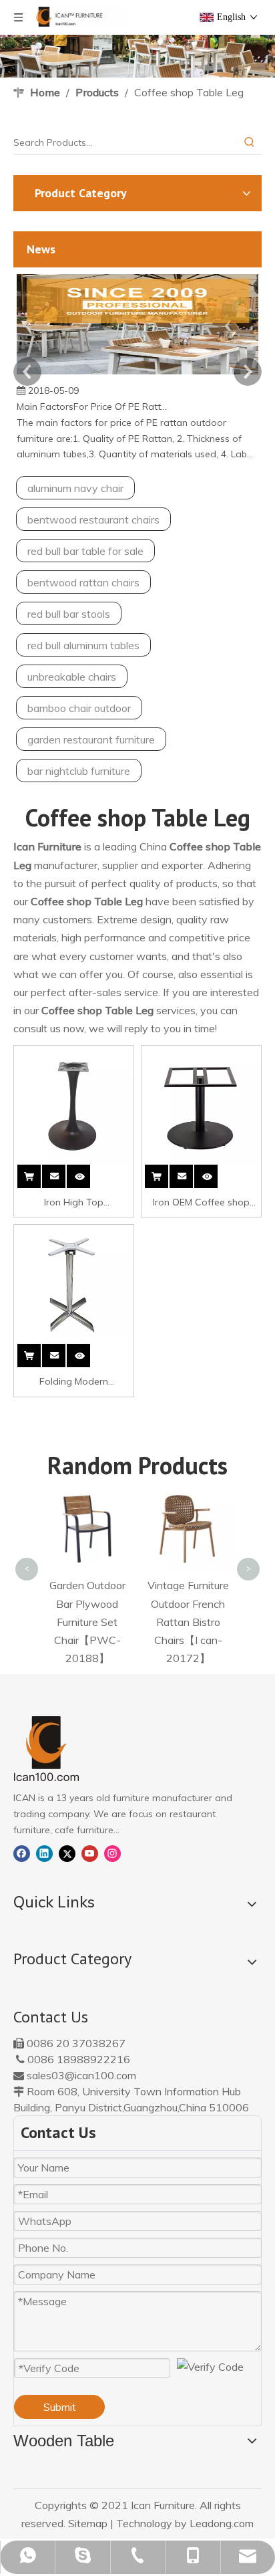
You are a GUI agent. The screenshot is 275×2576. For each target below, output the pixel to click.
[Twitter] (67, 1853)
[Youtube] (90, 1853)
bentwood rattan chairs (83, 582)
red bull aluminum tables (83, 645)
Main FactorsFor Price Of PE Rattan (92, 406)
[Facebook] (22, 1853)
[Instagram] (112, 1853)
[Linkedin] (44, 1853)
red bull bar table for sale (85, 551)
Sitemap (88, 2523)
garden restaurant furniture (91, 739)
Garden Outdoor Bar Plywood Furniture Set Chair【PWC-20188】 (87, 1622)
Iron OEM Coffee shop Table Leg (201, 1203)
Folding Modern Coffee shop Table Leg (74, 1383)
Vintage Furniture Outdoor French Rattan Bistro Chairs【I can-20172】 (188, 1622)
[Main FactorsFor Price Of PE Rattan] (137, 374)
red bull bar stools (69, 614)
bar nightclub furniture (79, 771)
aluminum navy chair (75, 488)
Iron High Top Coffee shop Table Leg (74, 1203)
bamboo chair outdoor (79, 708)
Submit (60, 2407)
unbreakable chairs (72, 677)
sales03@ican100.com (81, 2075)
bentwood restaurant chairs (93, 519)
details (88, 1174)
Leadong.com (222, 2523)
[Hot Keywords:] (250, 142)
